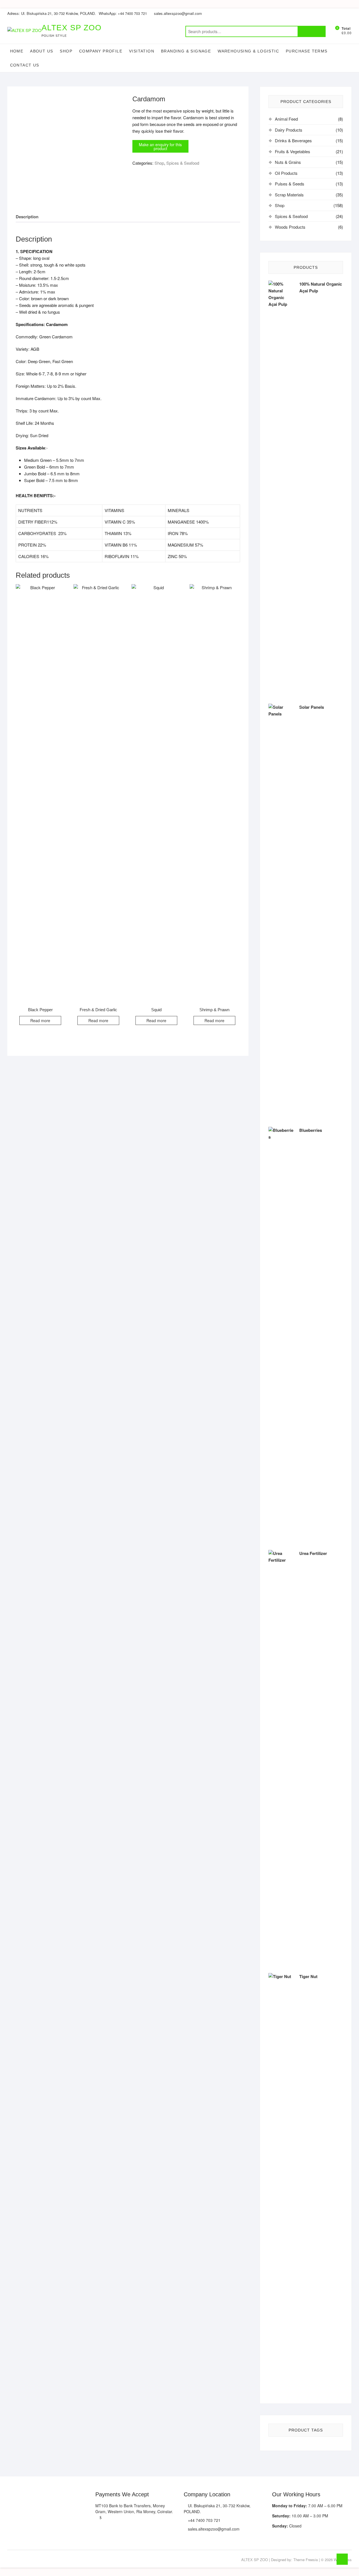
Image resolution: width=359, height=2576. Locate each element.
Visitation (142, 51)
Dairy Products (289, 130)
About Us (42, 51)
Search (312, 31)
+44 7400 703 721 (204, 2520)
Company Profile (101, 51)
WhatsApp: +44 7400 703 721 (123, 13)
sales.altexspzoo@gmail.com (178, 13)
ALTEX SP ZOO (72, 28)
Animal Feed (286, 119)
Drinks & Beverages (293, 140)
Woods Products (290, 227)
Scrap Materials (289, 195)
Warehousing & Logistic (248, 51)
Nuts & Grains (288, 162)
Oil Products (286, 173)
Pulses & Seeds (290, 184)
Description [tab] (27, 217)
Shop (66, 51)
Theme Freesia (306, 2560)
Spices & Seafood (183, 163)
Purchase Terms (307, 51)
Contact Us (25, 65)
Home (17, 51)
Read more (40, 1020)
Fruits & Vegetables (293, 151)
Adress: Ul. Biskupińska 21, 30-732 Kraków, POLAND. (52, 13)
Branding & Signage (186, 51)
